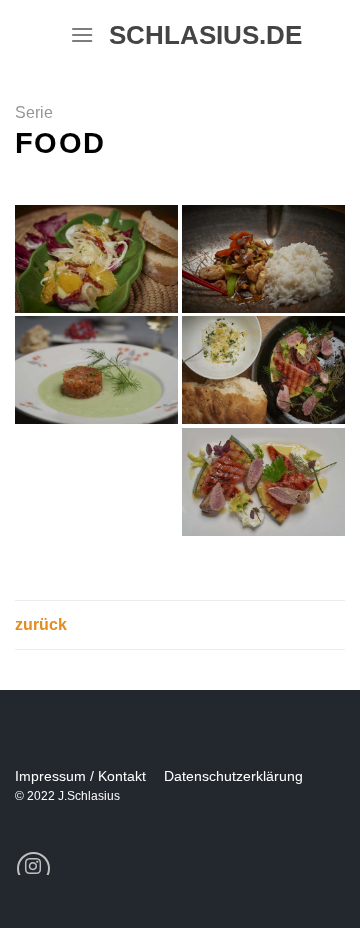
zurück (41, 624)
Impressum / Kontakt (80, 776)
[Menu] (82, 34)
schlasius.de (197, 35)
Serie (34, 112)
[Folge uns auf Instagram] (33, 868)
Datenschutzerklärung (233, 776)
